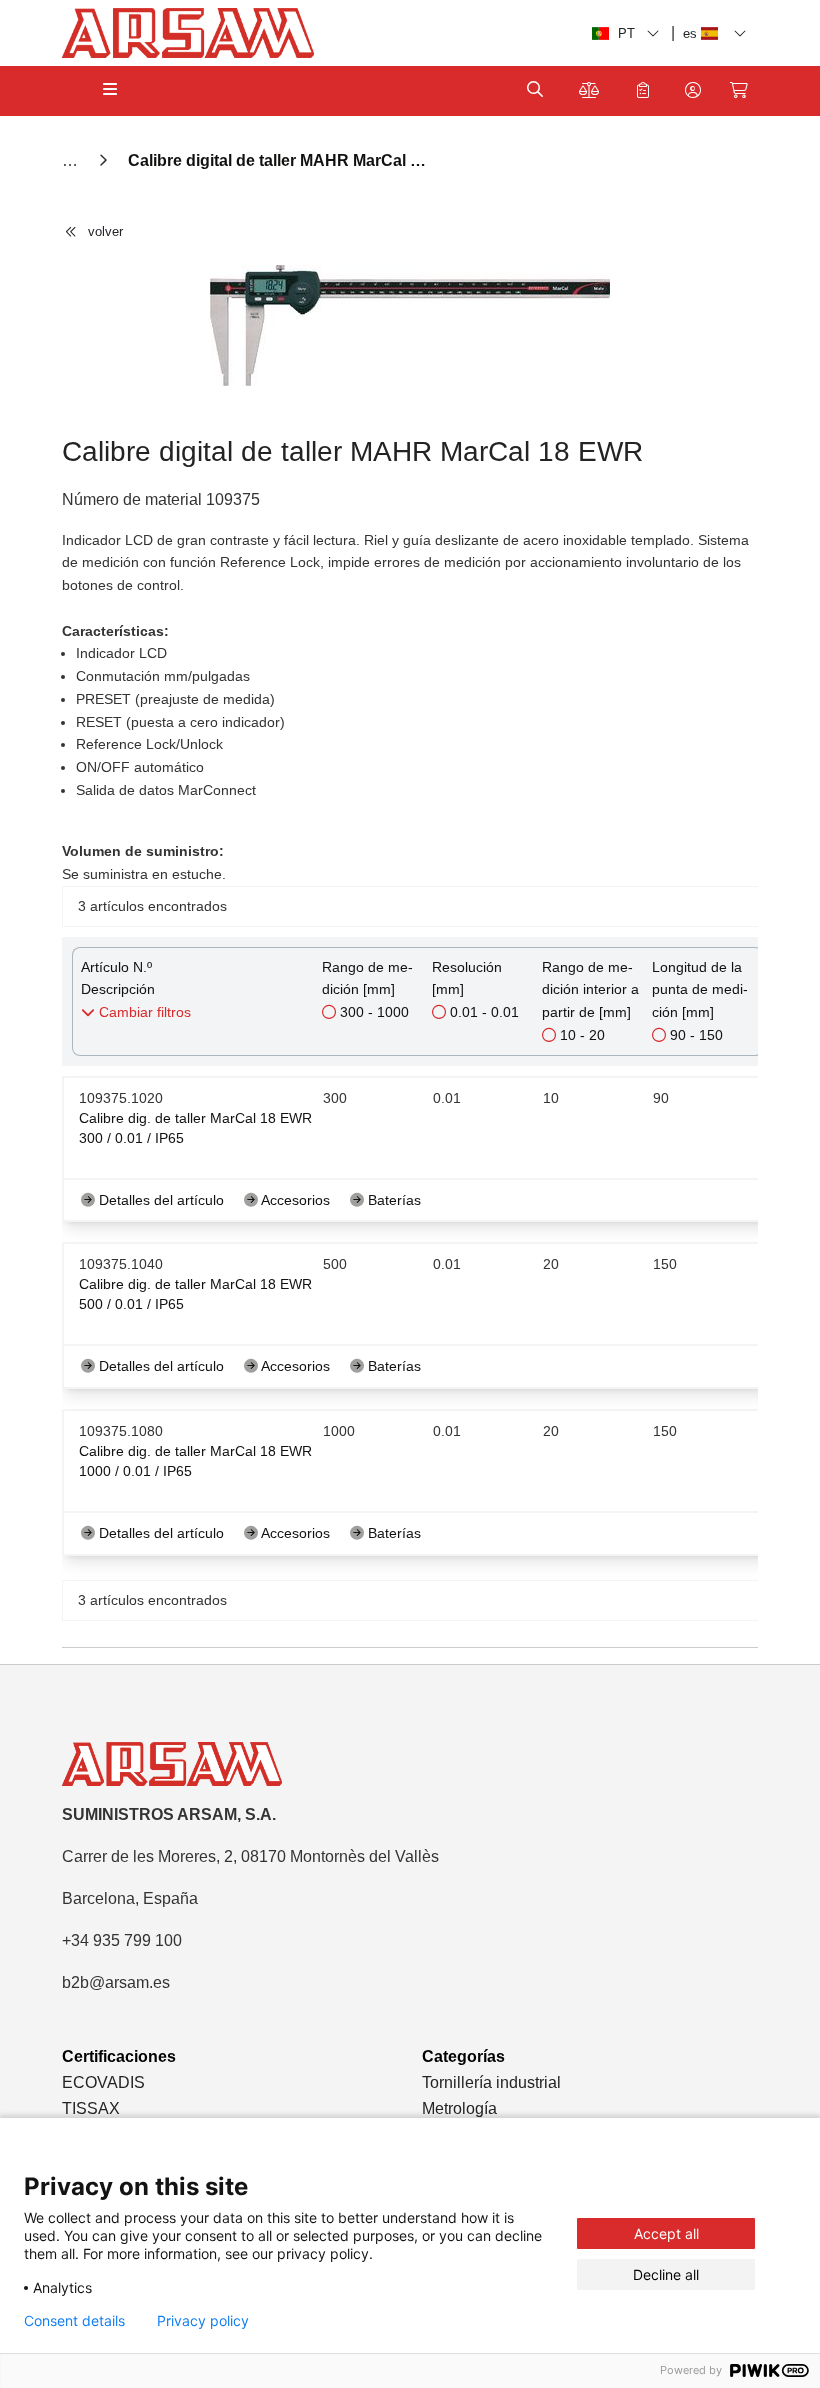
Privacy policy (203, 2321)
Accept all (666, 2233)
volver (105, 231)
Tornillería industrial (491, 2082)
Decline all (666, 2274)
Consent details (74, 2321)
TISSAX (91, 2108)
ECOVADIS (103, 2082)
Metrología (459, 2108)
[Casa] (72, 160)
